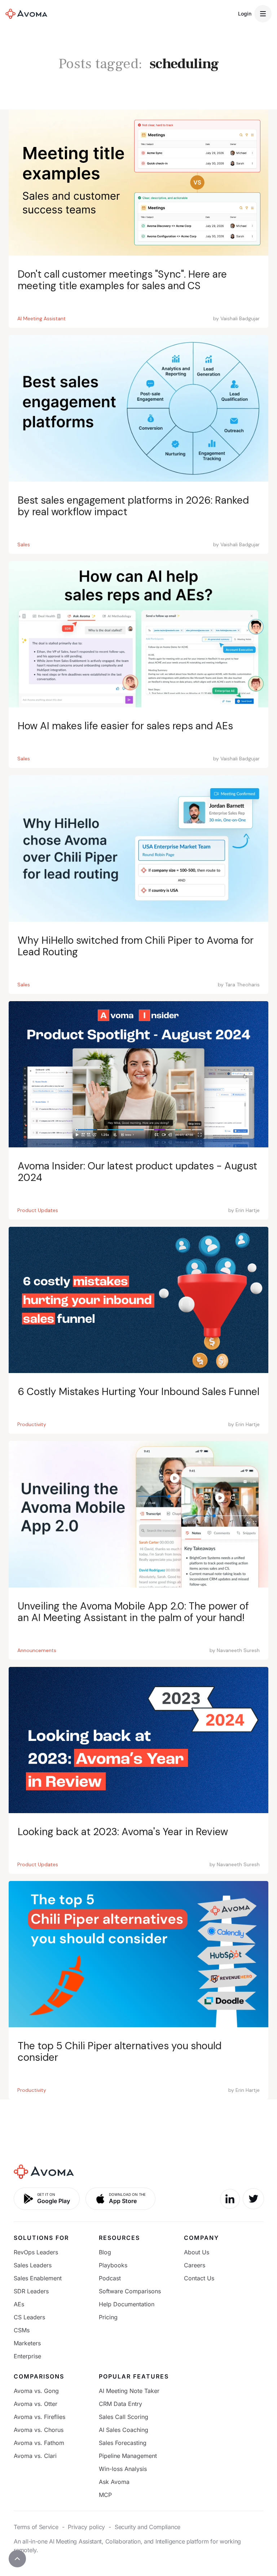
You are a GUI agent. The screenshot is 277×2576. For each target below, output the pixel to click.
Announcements (37, 1650)
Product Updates (38, 1210)
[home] (26, 14)
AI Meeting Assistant (41, 318)
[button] (263, 14)
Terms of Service (36, 2527)
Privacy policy (86, 2527)
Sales (24, 544)
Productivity (32, 1424)
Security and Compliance (148, 2527)
